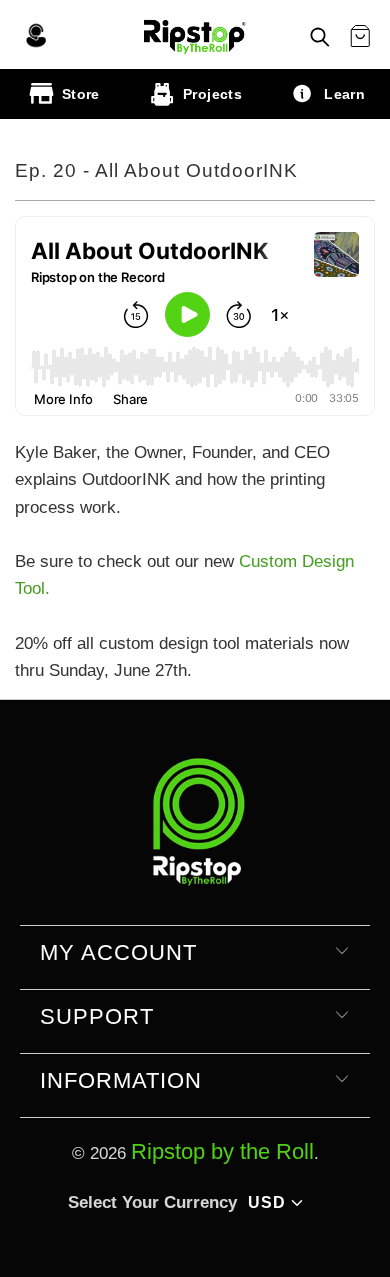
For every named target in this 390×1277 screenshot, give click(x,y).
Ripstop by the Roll (222, 1151)
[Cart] (360, 37)
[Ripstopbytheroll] (194, 34)
